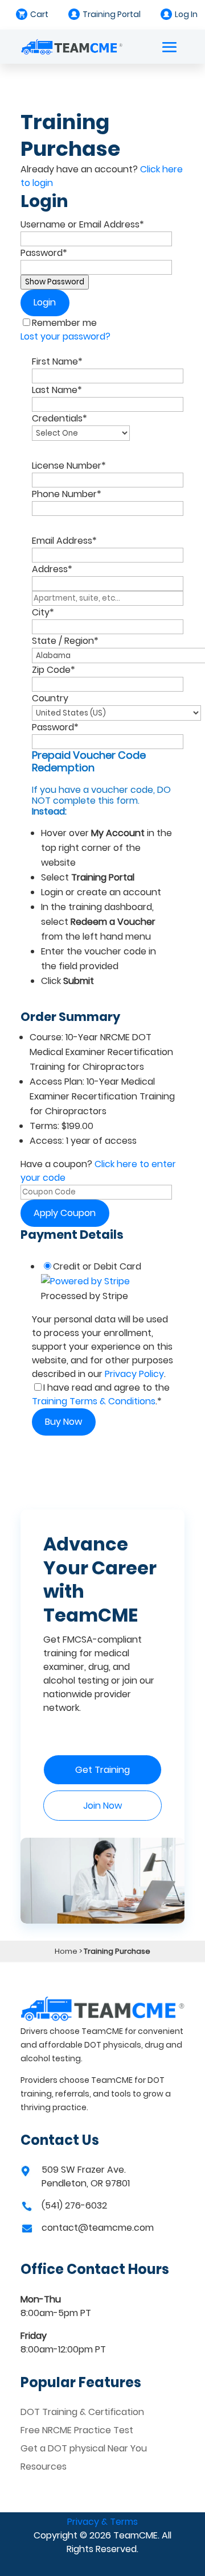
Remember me (64, 323)
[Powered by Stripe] (85, 1281)
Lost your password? (65, 336)
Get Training (102, 1770)
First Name (57, 361)
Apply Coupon (65, 1213)
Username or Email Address (82, 224)
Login (45, 302)
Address (52, 569)
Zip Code (54, 670)
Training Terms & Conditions (94, 1401)
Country (50, 698)
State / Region (65, 641)
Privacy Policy (134, 1374)
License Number (69, 466)
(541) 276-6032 (74, 2205)
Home (66, 1951)
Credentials (60, 418)
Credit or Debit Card (97, 1266)
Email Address (64, 541)
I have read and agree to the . (101, 1394)
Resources (44, 2467)
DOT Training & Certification (82, 2412)
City (43, 612)
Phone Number (67, 494)
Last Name (57, 390)
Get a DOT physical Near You (84, 2448)
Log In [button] (186, 14)
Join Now (102, 1806)
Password (44, 253)
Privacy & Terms (102, 2522)
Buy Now (63, 1422)
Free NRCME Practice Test (77, 2430)
